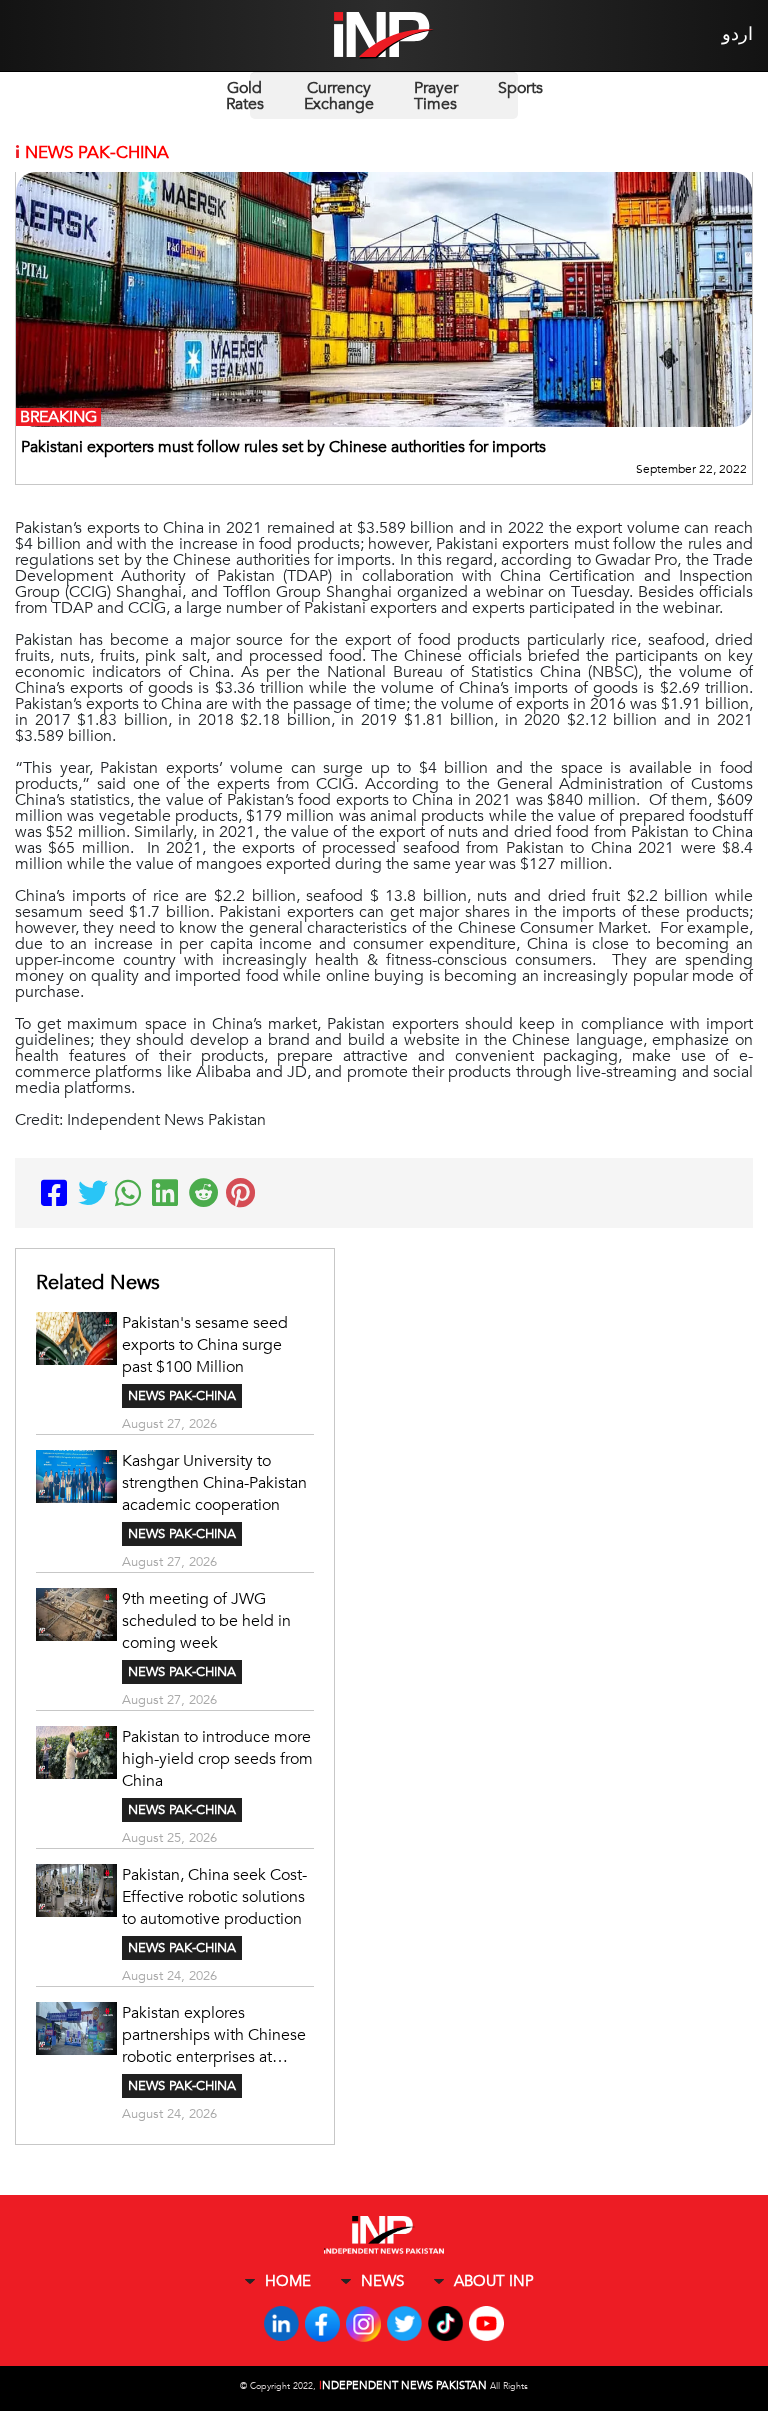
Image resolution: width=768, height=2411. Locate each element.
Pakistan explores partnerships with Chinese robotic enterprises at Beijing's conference (214, 2035)
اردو (737, 34)
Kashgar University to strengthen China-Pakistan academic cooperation (214, 1483)
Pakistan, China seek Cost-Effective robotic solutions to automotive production (214, 1897)
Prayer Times (436, 96)
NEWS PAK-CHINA (182, 1396)
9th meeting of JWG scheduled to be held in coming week (206, 1621)
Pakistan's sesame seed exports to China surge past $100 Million (205, 1345)
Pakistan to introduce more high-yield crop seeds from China (217, 1759)
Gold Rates (245, 96)
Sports (520, 88)
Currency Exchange (339, 96)
